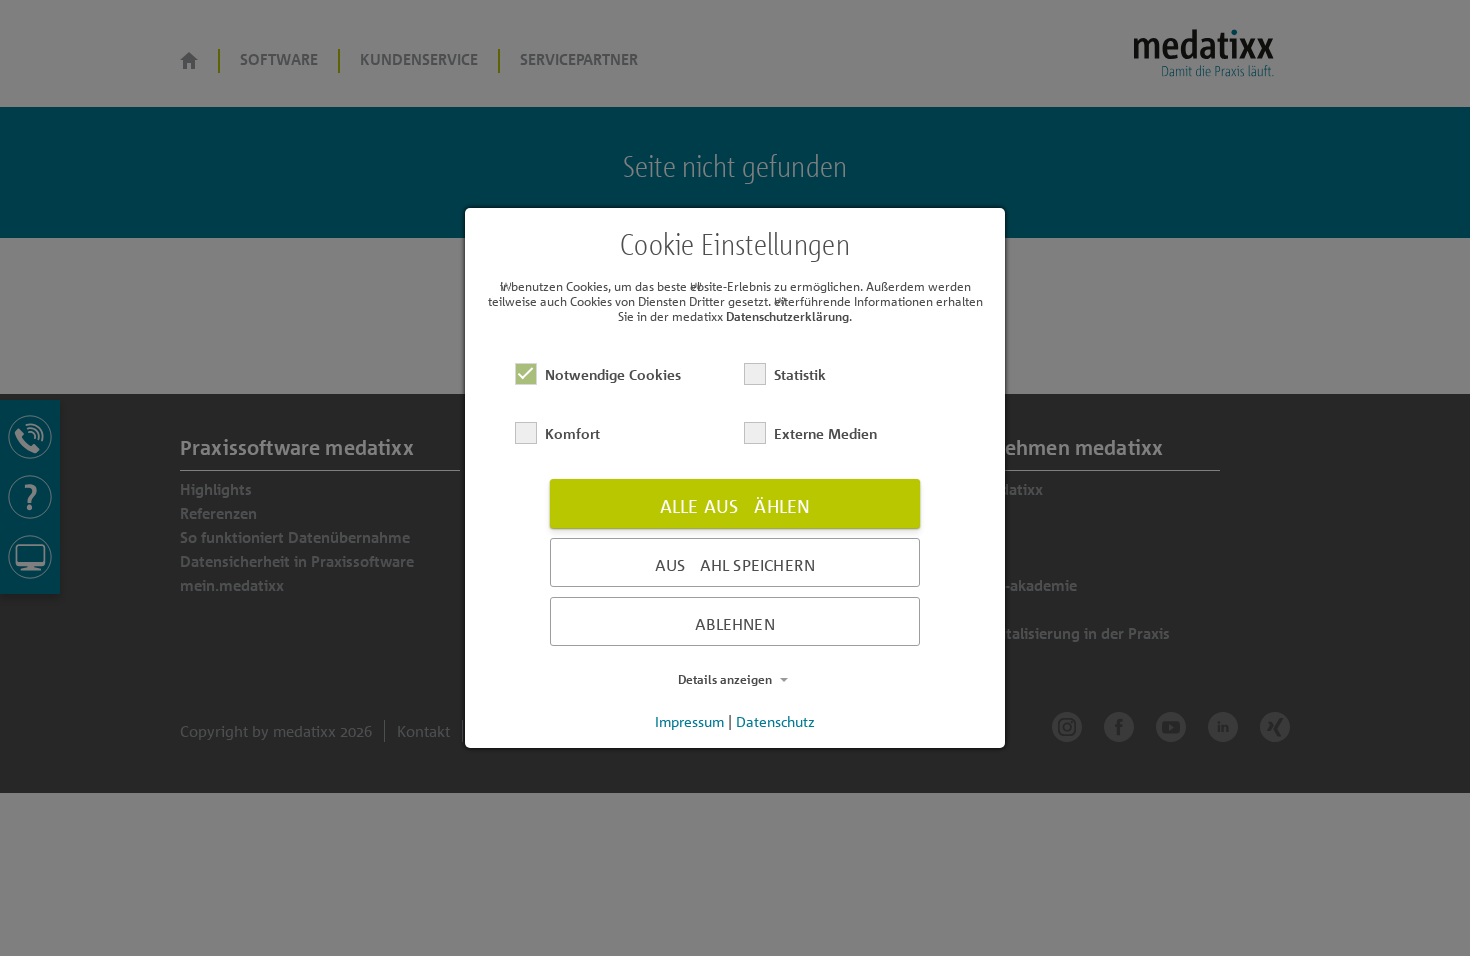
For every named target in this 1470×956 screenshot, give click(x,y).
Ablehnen (735, 624)
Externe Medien (825, 433)
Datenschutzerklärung (787, 316)
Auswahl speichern (735, 565)
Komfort (572, 433)
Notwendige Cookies (613, 374)
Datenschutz (775, 721)
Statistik (800, 374)
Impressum (689, 721)
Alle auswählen (735, 506)
